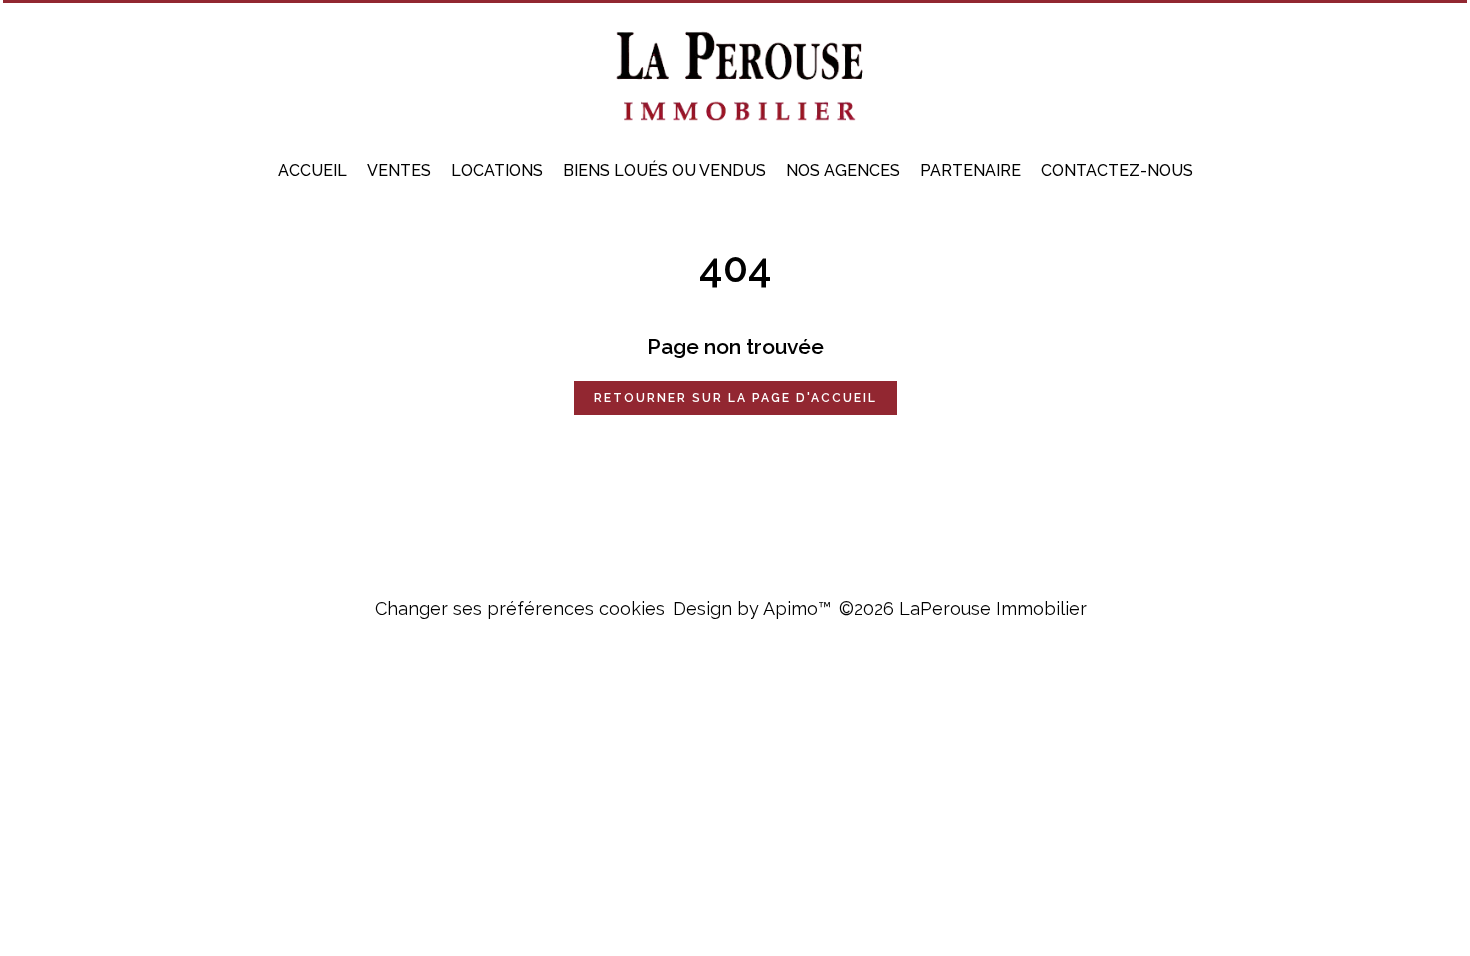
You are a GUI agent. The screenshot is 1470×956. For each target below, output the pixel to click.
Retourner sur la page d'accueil (735, 398)
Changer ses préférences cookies (520, 608)
